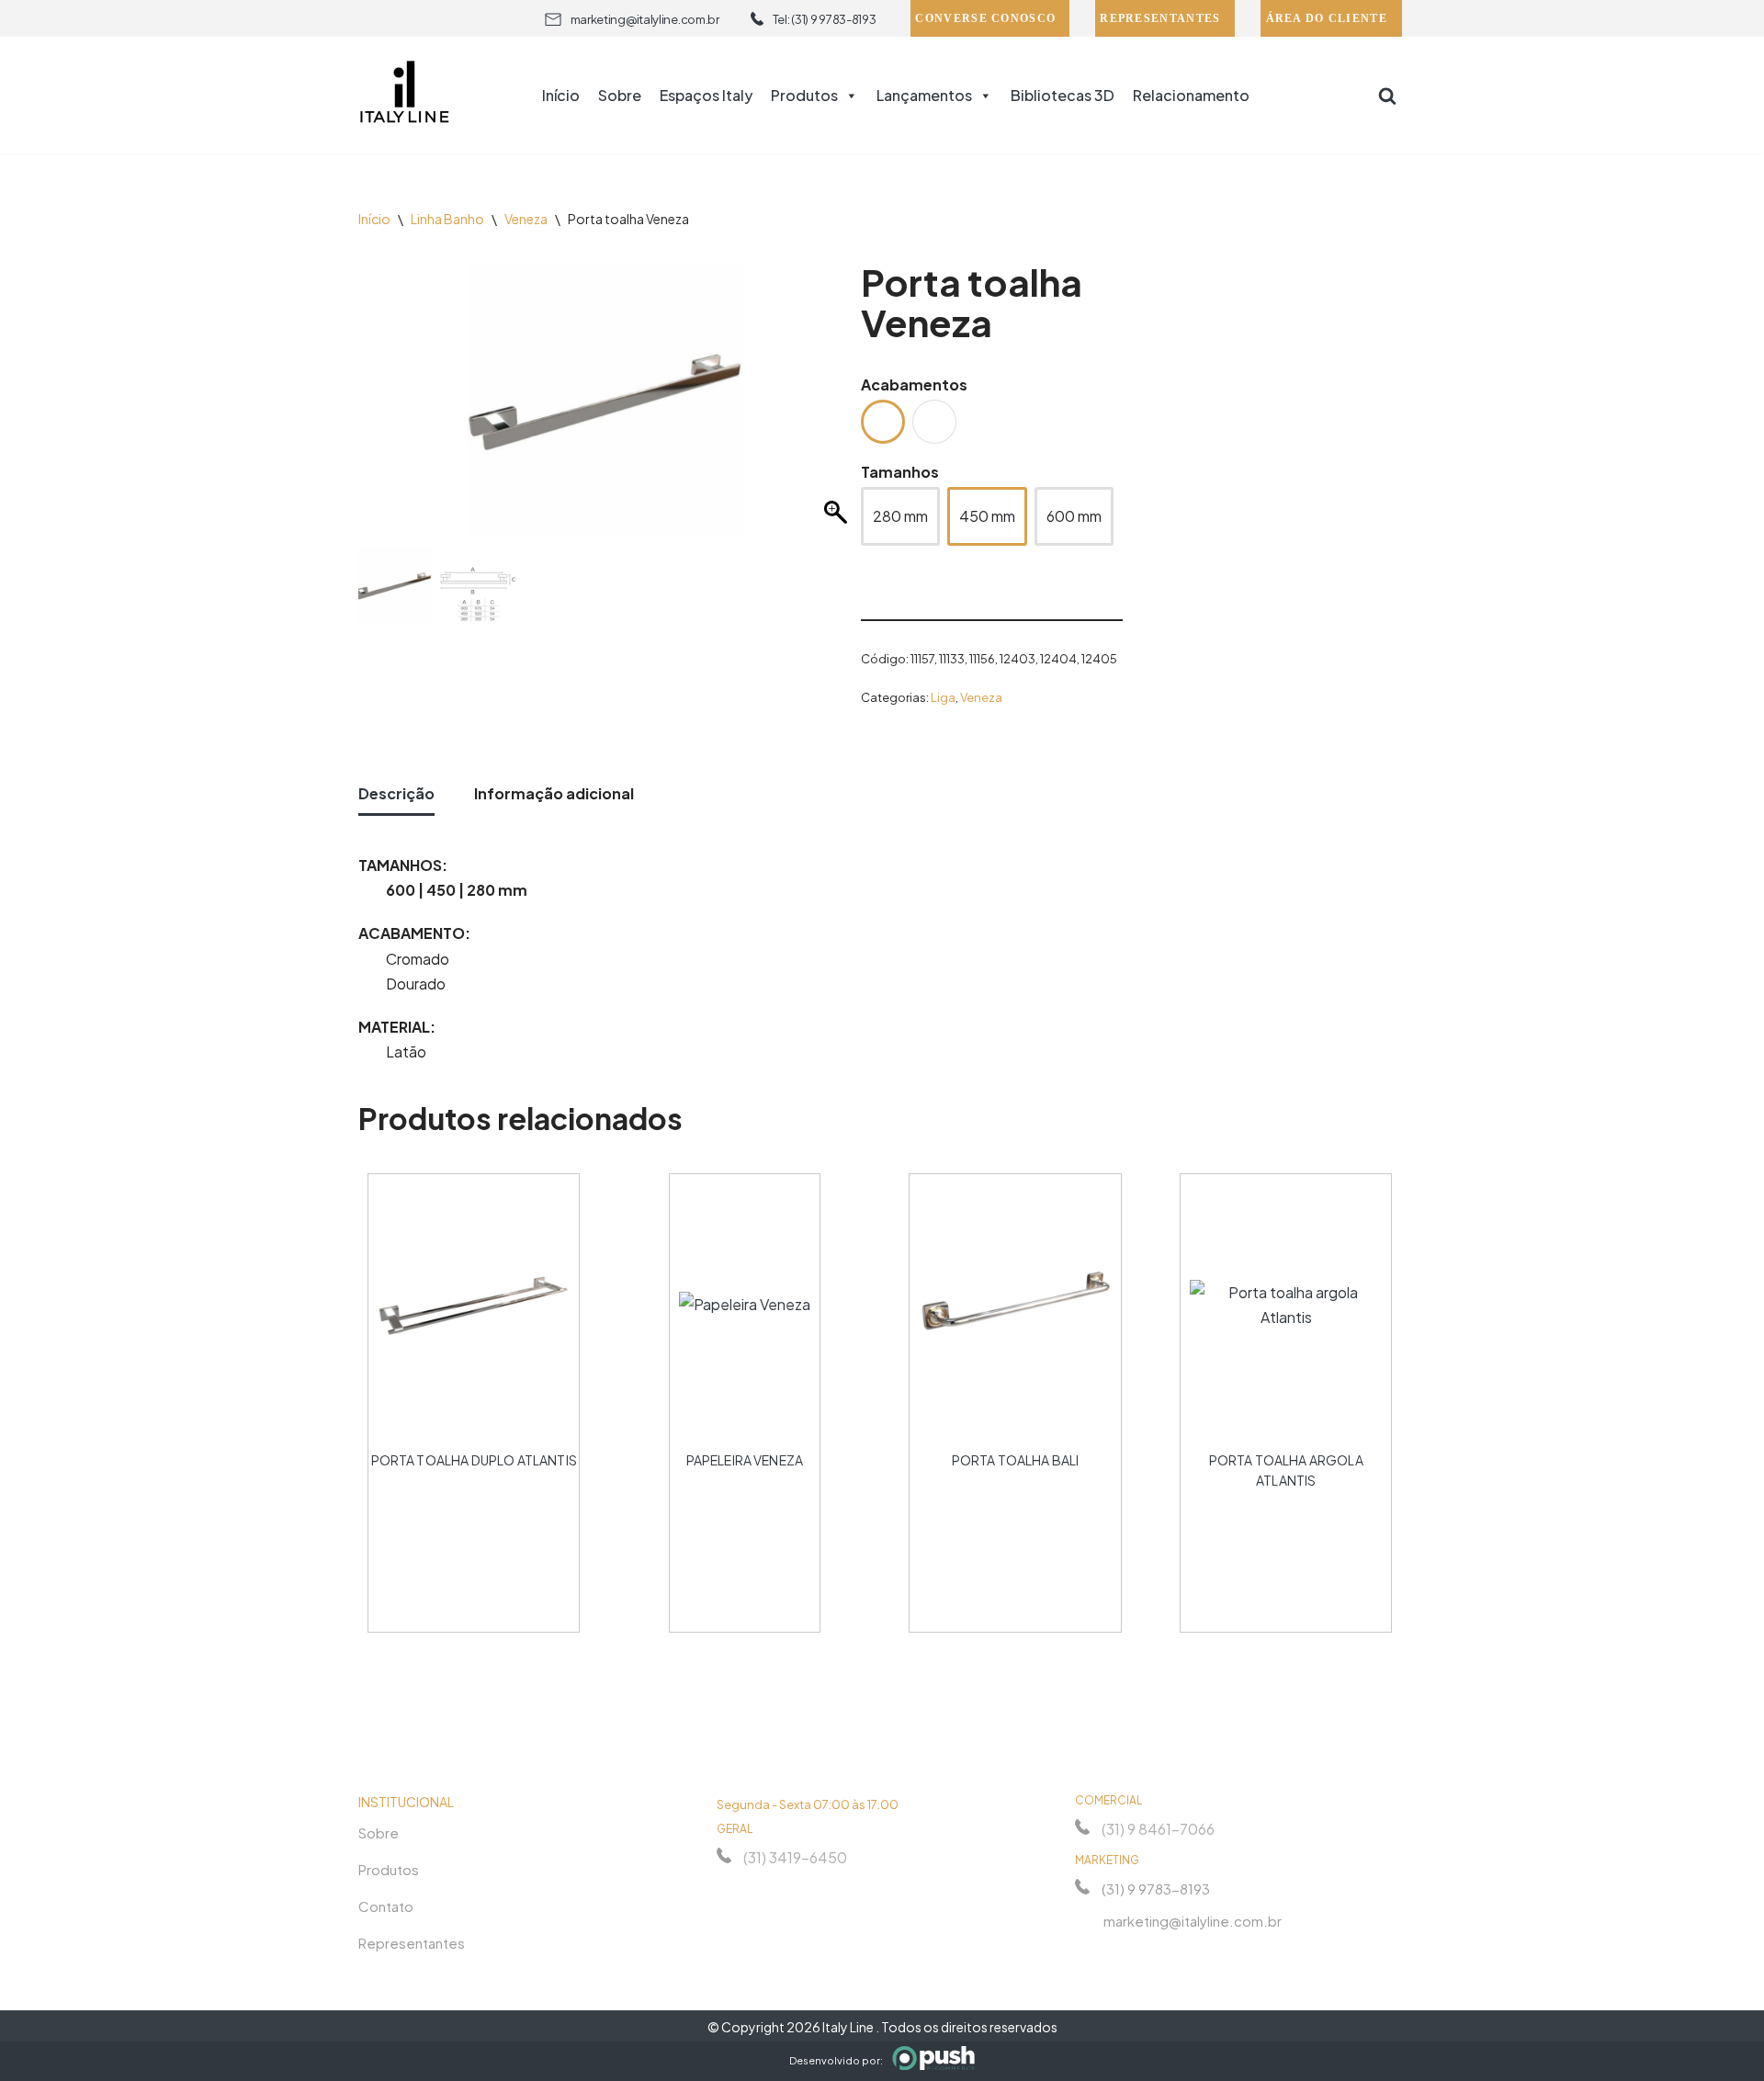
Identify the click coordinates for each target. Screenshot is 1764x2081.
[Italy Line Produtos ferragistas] (404, 95)
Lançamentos (924, 95)
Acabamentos (914, 385)
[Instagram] (1086, 1953)
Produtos (804, 95)
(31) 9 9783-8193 (1156, 1889)
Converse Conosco (985, 18)
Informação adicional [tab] (554, 793)
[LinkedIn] (1152, 1953)
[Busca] (1387, 96)
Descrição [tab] (396, 793)
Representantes (1160, 18)
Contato (386, 1906)
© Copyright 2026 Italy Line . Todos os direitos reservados (882, 2027)
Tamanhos (900, 472)
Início (561, 95)
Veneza (526, 219)
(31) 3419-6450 (795, 1857)
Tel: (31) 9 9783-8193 (825, 19)
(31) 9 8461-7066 (1158, 1829)
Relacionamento (1191, 95)
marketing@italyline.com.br (645, 19)
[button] (838, 409)
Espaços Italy (706, 95)
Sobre (620, 95)
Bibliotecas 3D (1063, 95)
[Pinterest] (1185, 1953)
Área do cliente (1327, 18)
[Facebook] (1119, 1953)
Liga (943, 697)
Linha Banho (447, 219)
